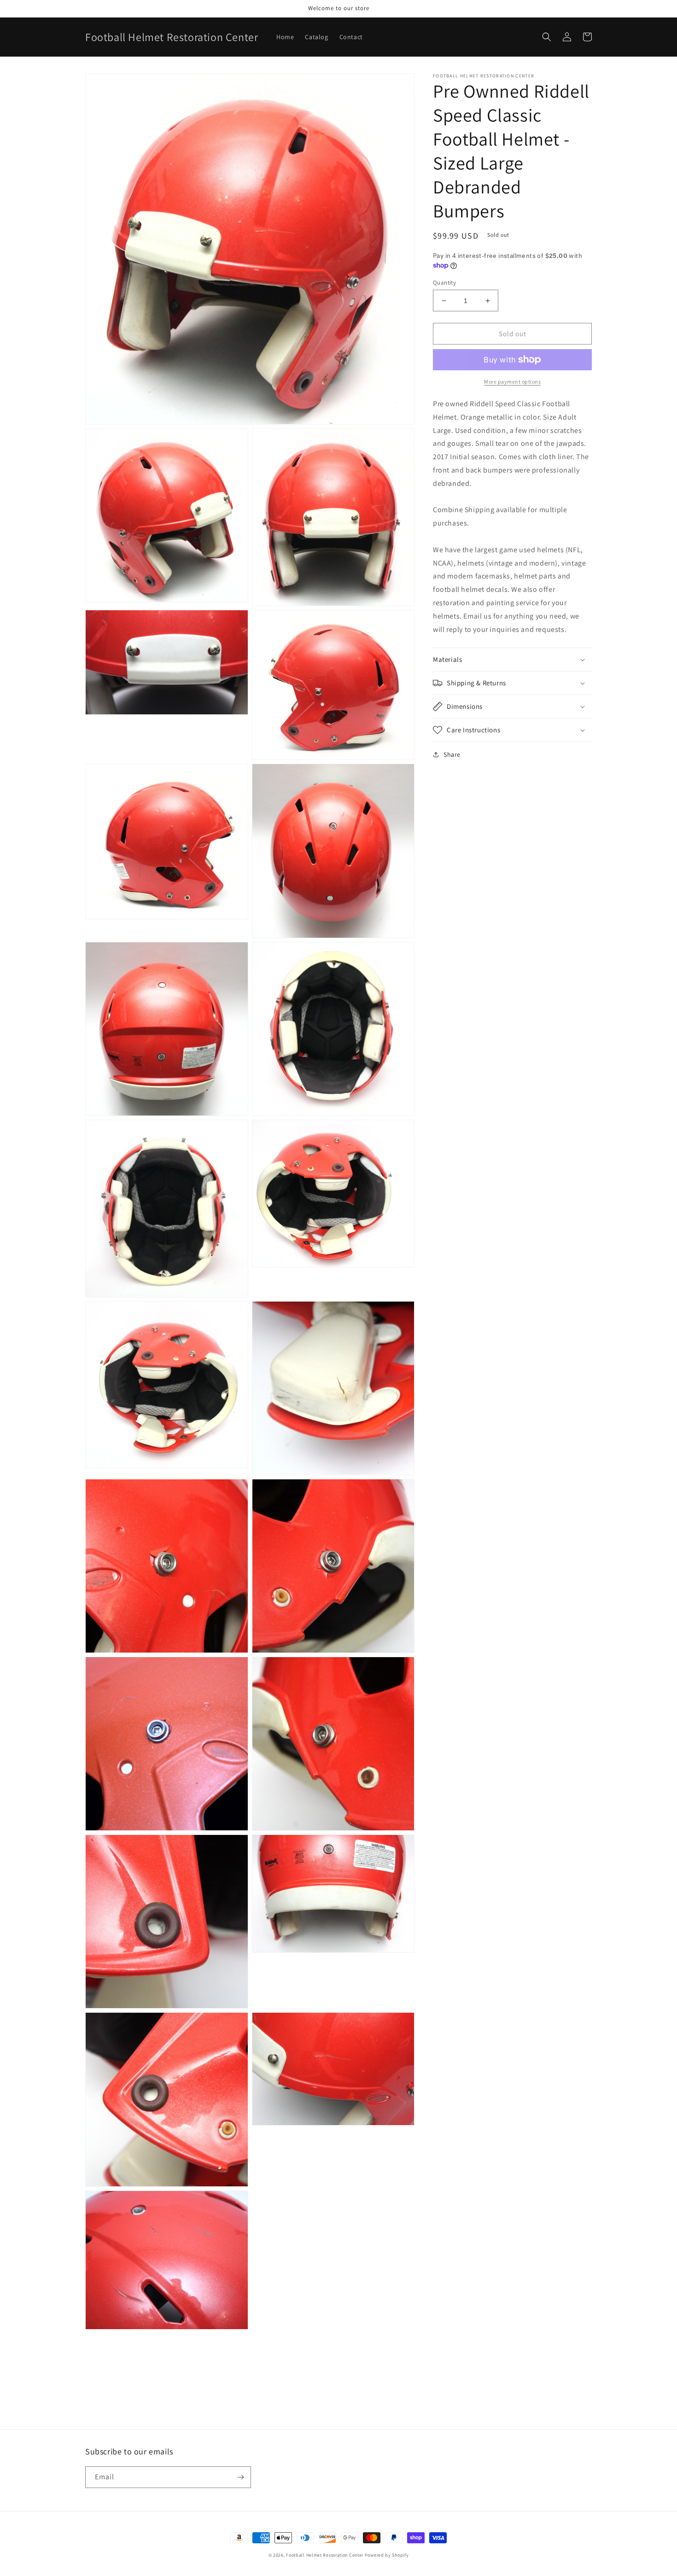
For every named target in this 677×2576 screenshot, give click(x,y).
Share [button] (452, 754)
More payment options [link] (512, 382)
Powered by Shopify (387, 2555)
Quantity (444, 283)
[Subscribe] (240, 2477)
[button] (547, 37)
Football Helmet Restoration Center (325, 2555)
